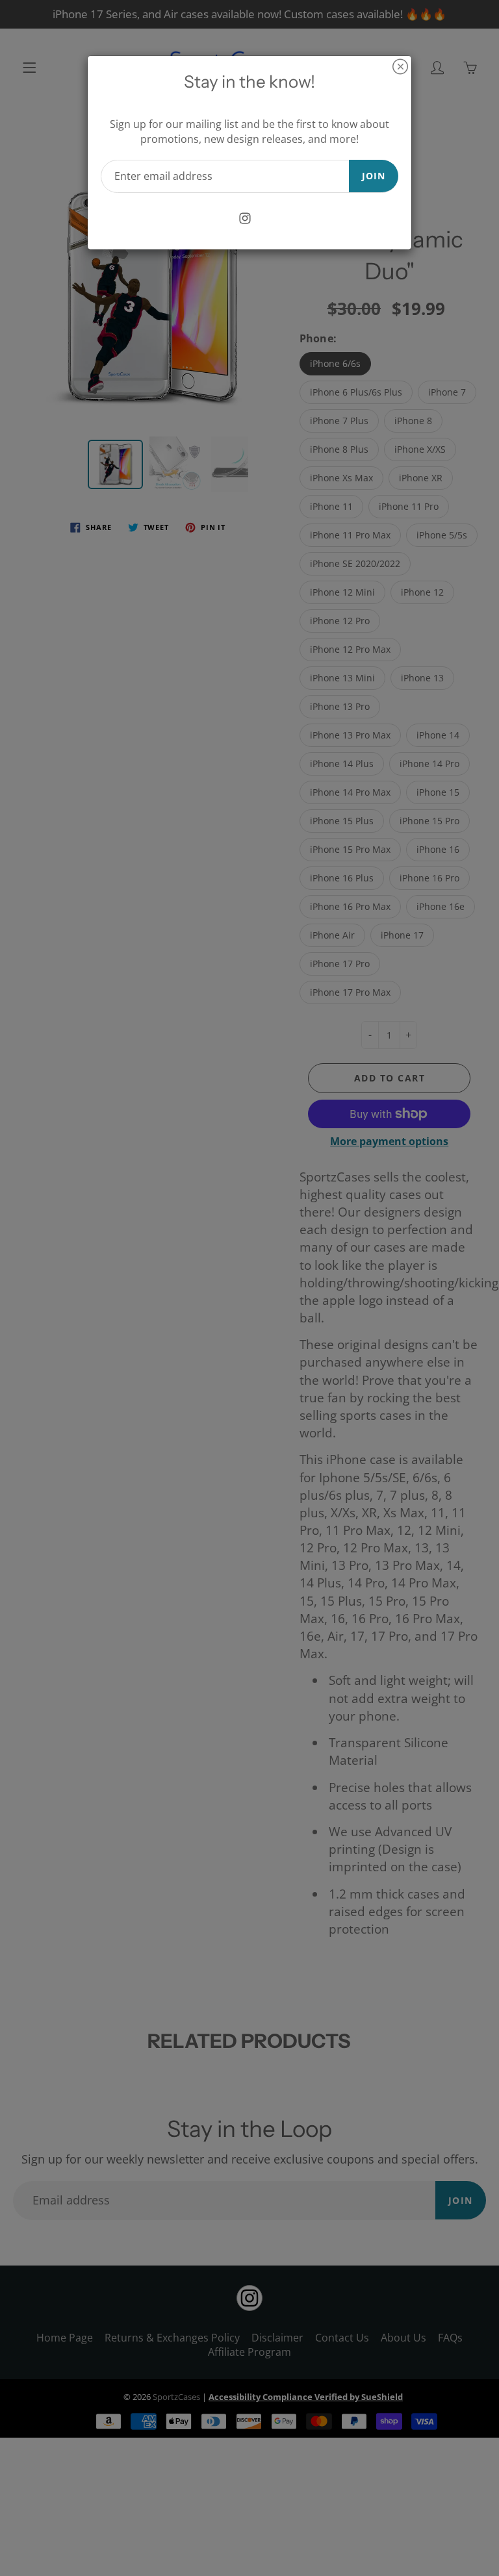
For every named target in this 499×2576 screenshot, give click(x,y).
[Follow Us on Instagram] (245, 219)
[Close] (400, 67)
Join (374, 176)
